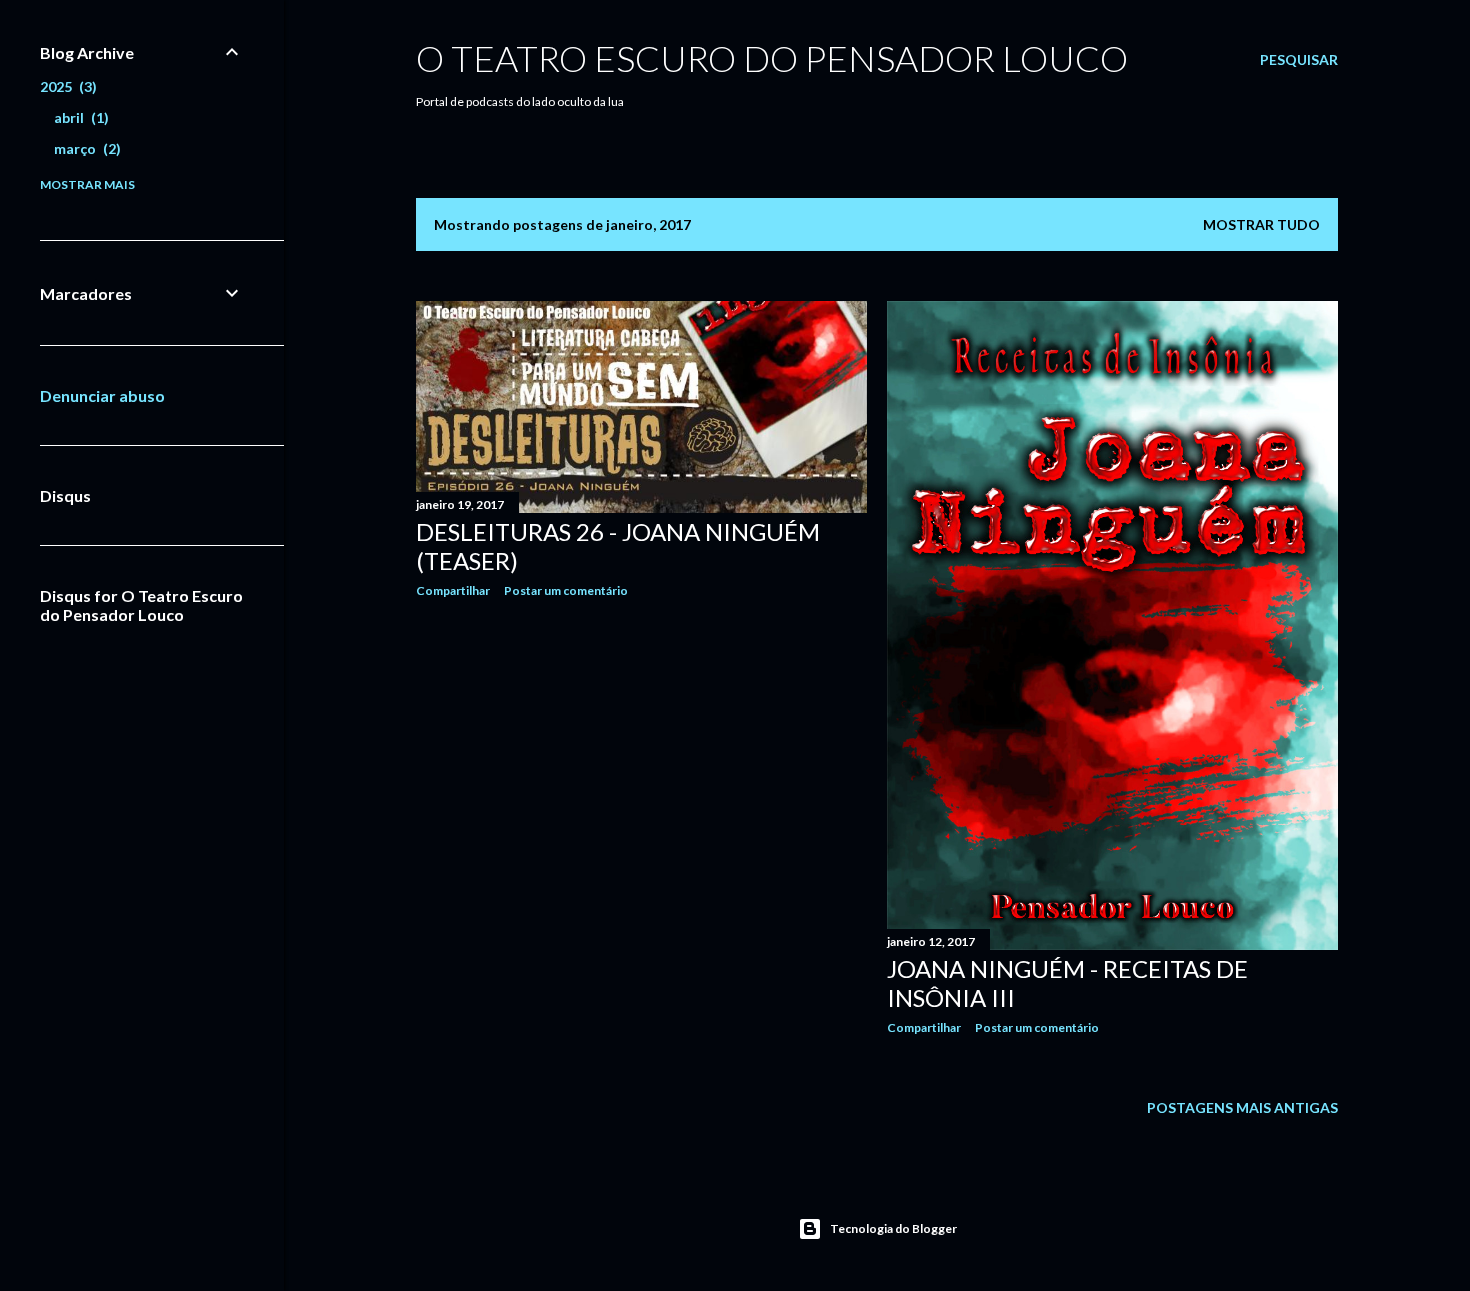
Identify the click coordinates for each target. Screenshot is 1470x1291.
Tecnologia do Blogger (893, 1228)
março (85, 148)
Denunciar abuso (102, 395)
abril (79, 117)
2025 (66, 86)
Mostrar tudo (1261, 224)
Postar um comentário (566, 590)
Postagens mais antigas (1242, 1107)
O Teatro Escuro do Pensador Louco (772, 58)
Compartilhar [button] (453, 590)
